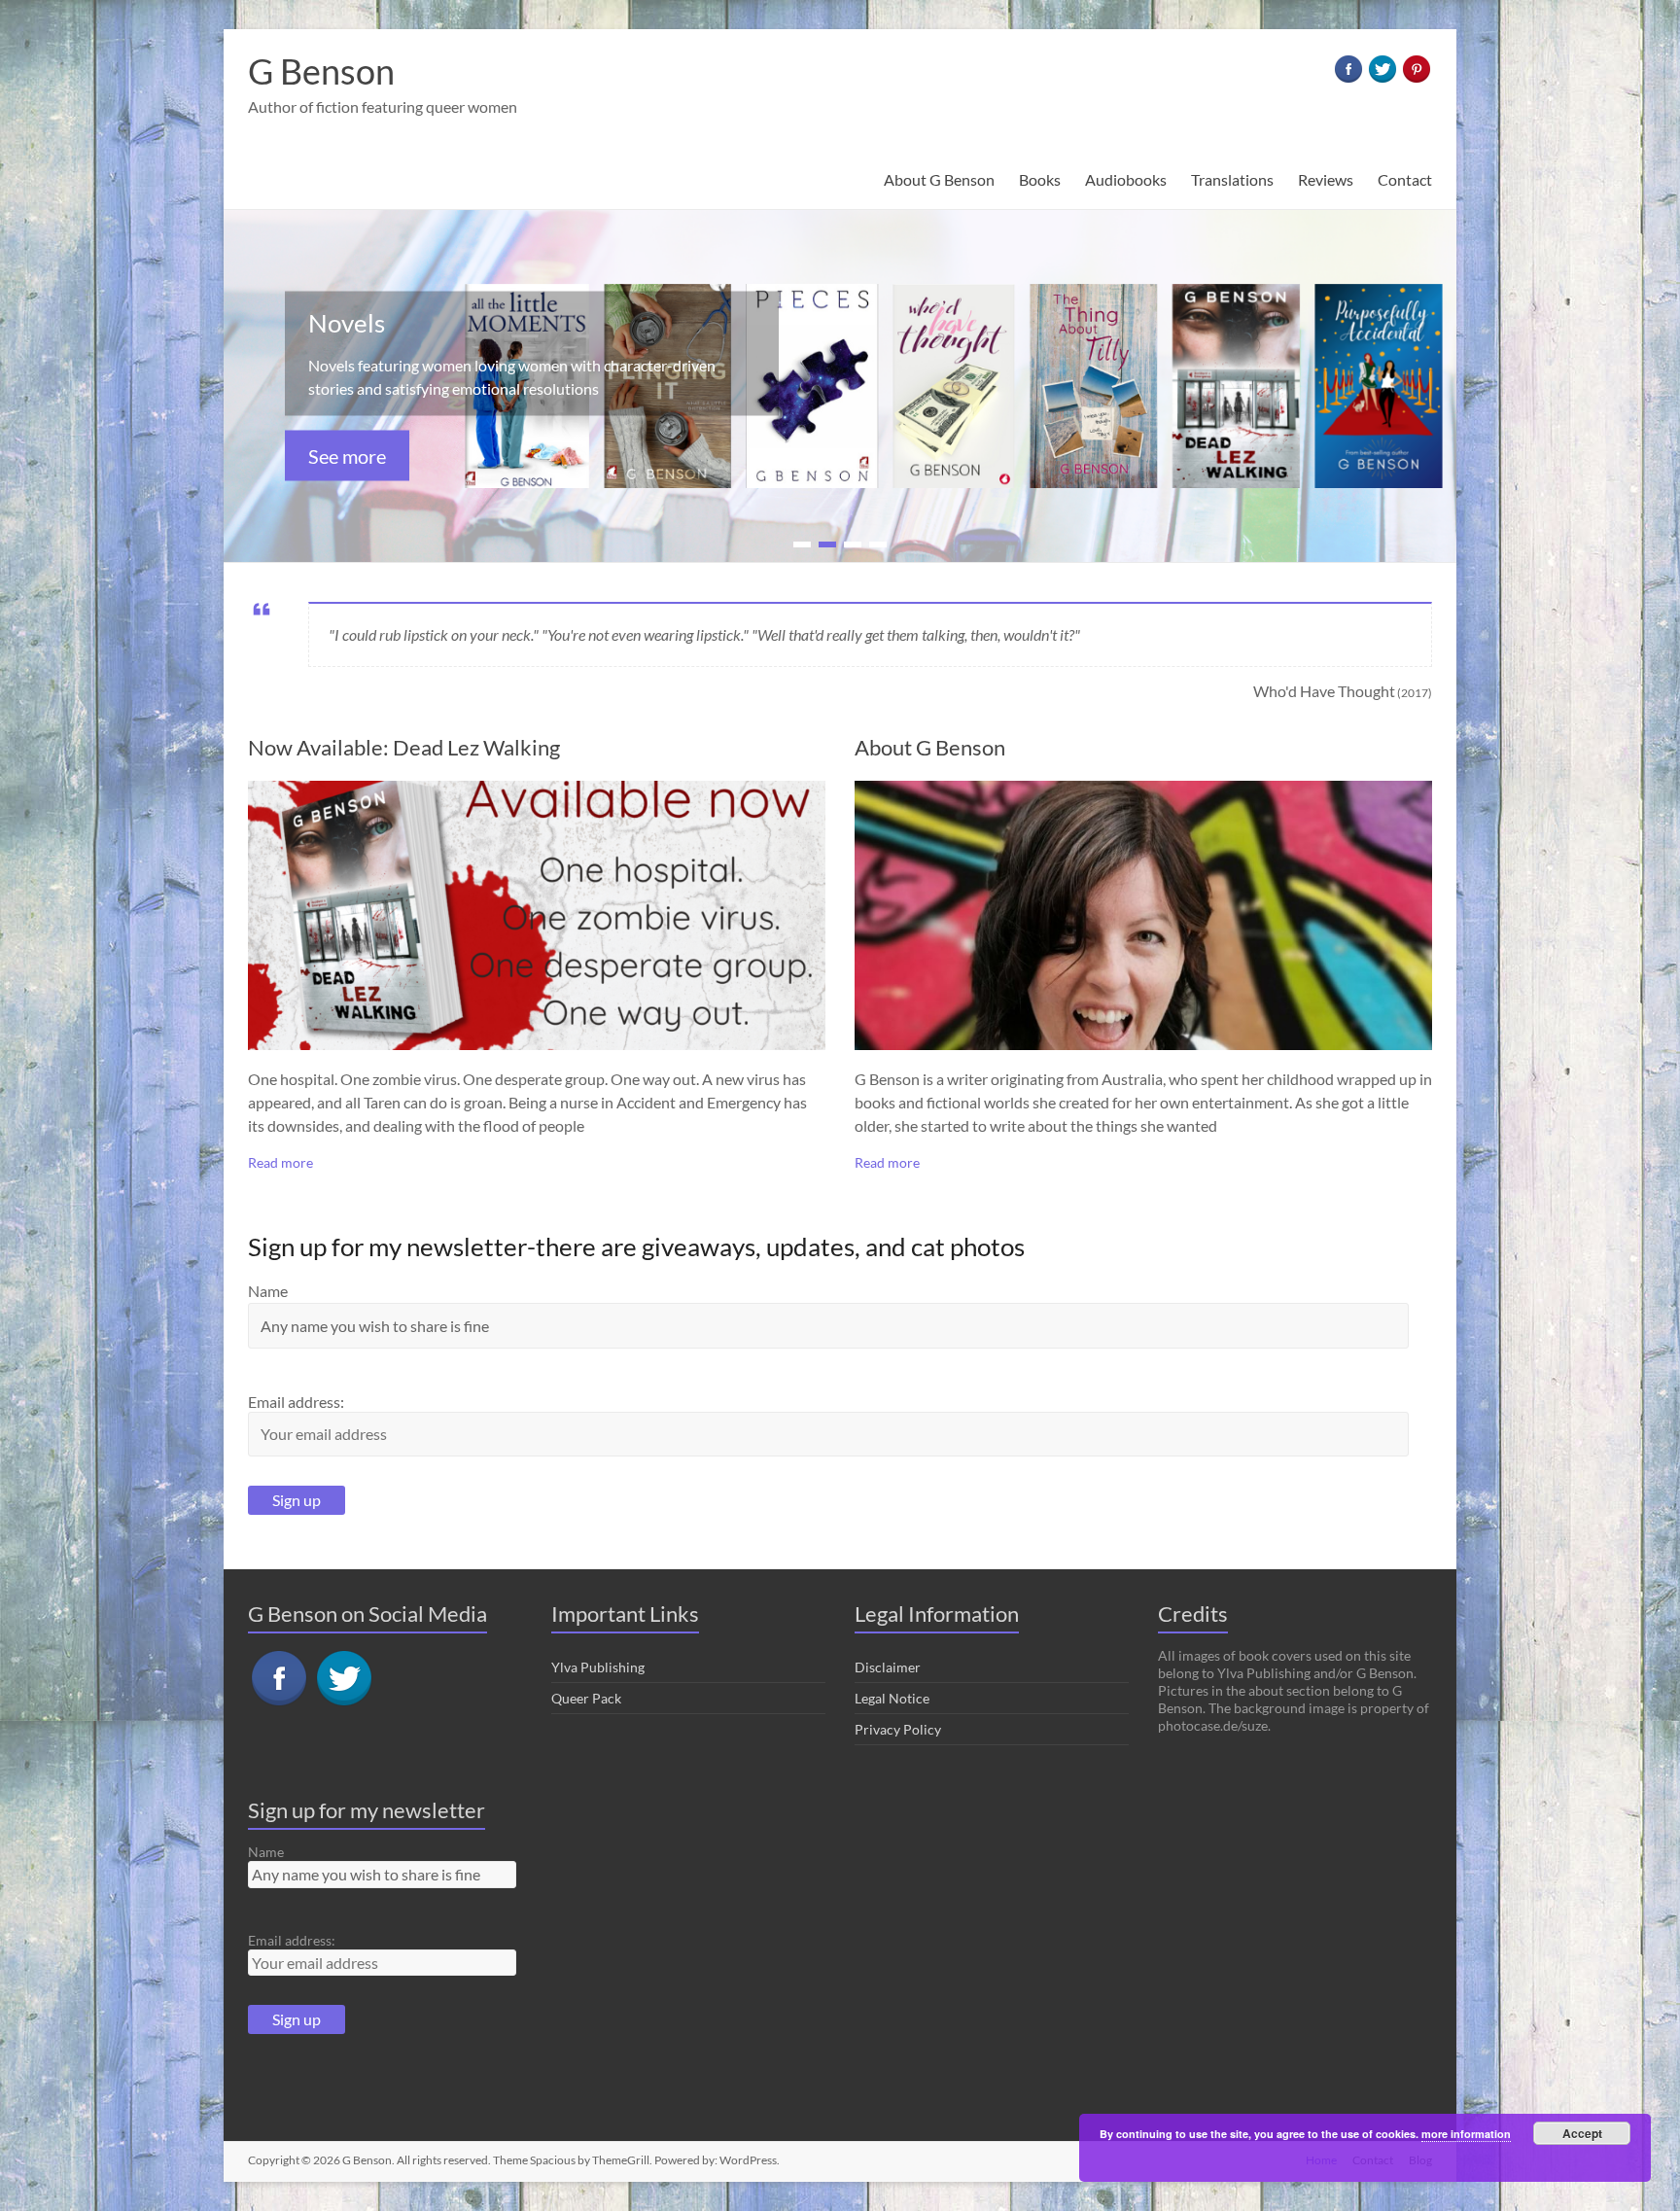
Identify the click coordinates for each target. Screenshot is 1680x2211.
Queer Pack (586, 1698)
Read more (280, 1162)
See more (347, 456)
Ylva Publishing (598, 1667)
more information (1466, 2134)
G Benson (321, 71)
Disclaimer (888, 1667)
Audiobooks (1126, 179)
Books (1040, 179)
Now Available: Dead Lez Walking (404, 747)
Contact (1405, 179)
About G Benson (939, 179)
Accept (1582, 2133)
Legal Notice (892, 1698)
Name (268, 1291)
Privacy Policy (898, 1729)
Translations (1232, 179)
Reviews (1326, 179)
